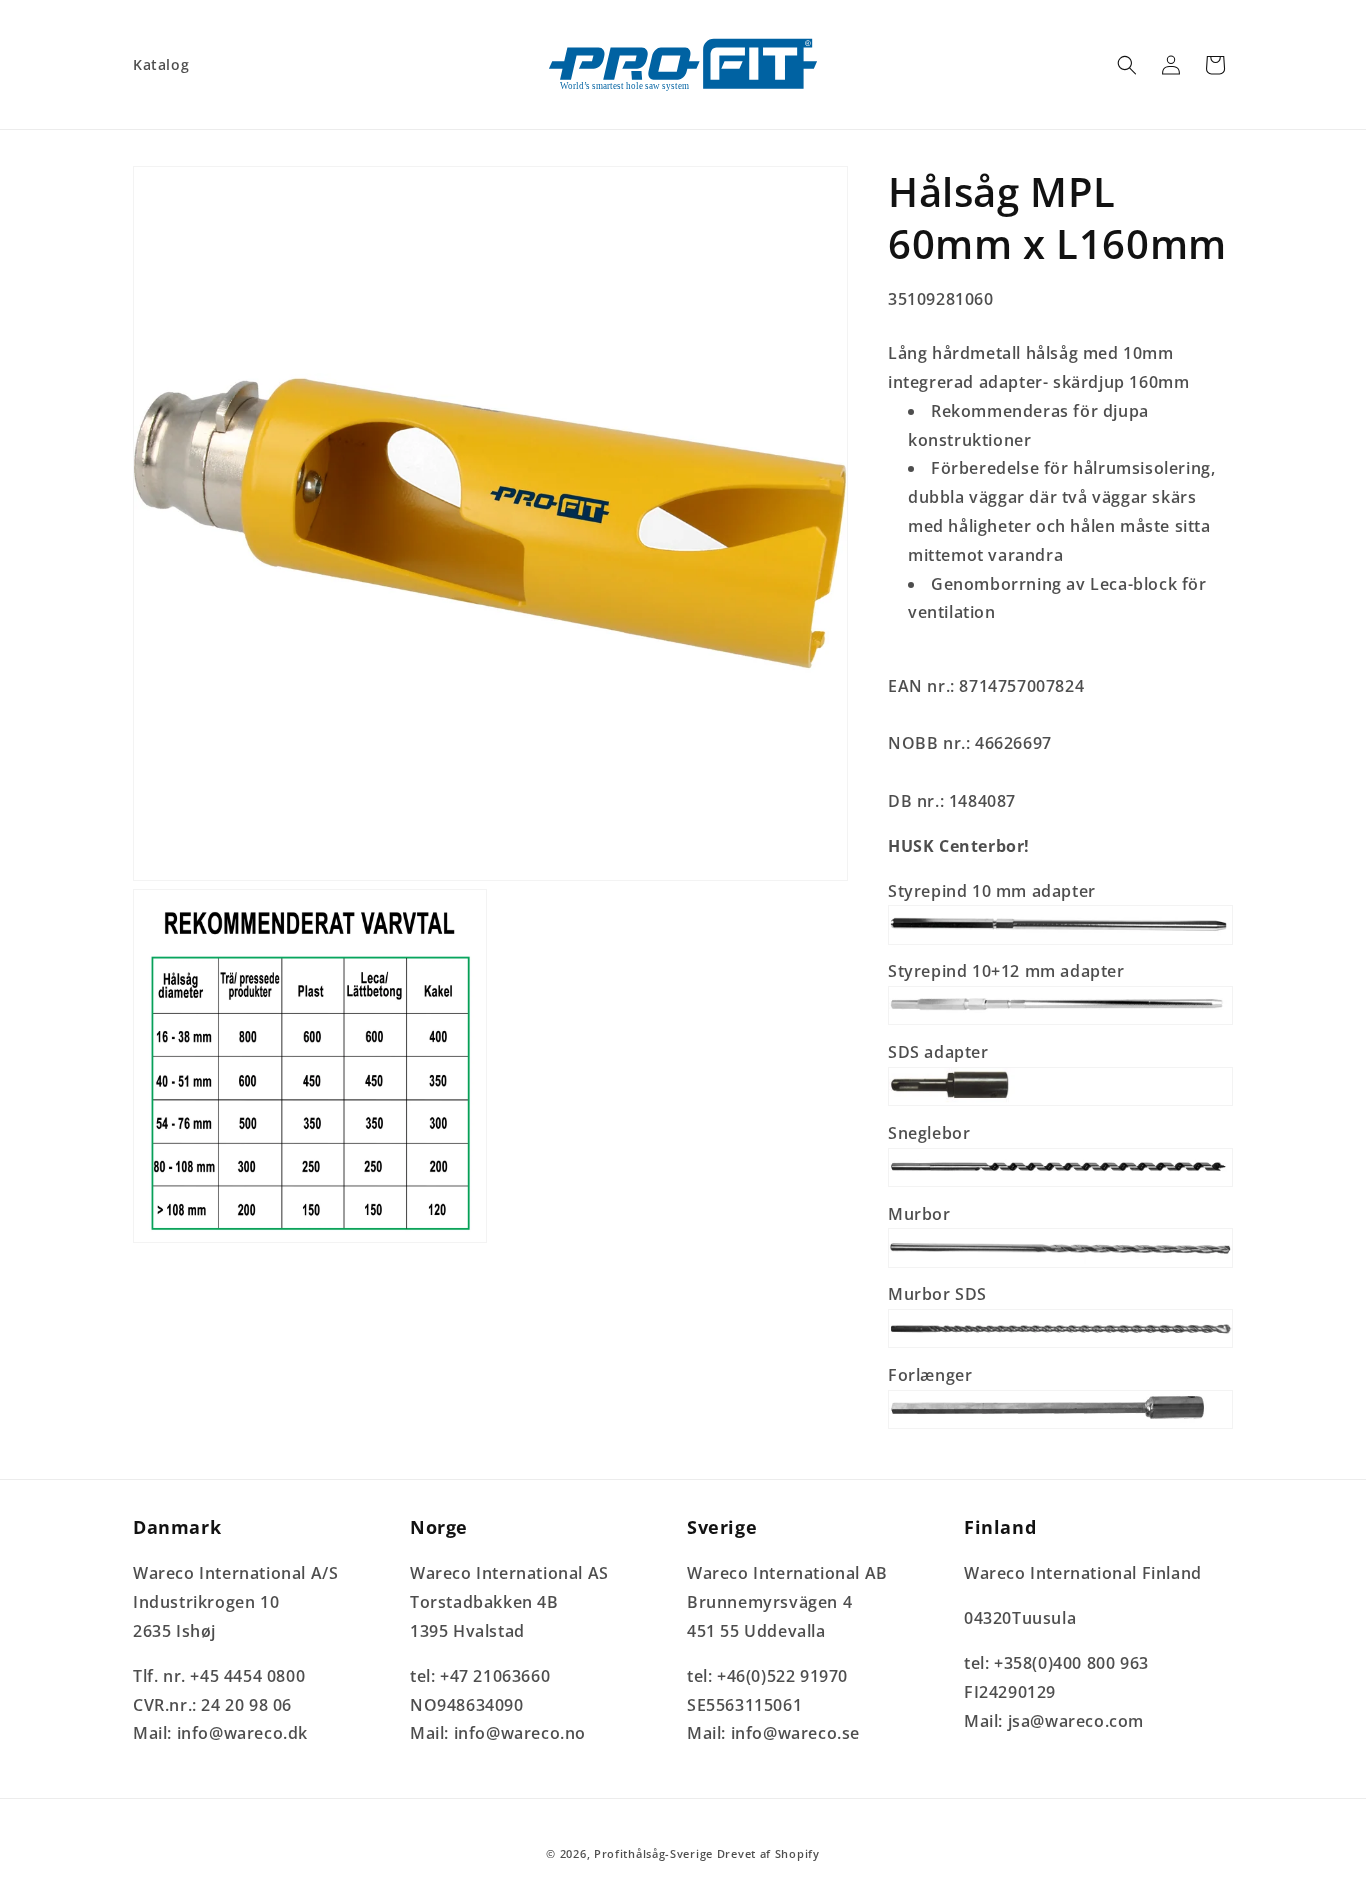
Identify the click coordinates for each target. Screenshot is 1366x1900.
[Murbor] (1060, 1266)
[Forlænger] (1060, 1427)
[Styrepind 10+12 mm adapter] (1060, 1023)
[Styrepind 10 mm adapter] (1060, 943)
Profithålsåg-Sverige (653, 1853)
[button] (1127, 65)
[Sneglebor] (1060, 1185)
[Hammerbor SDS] (1060, 1346)
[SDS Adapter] (1060, 1104)
